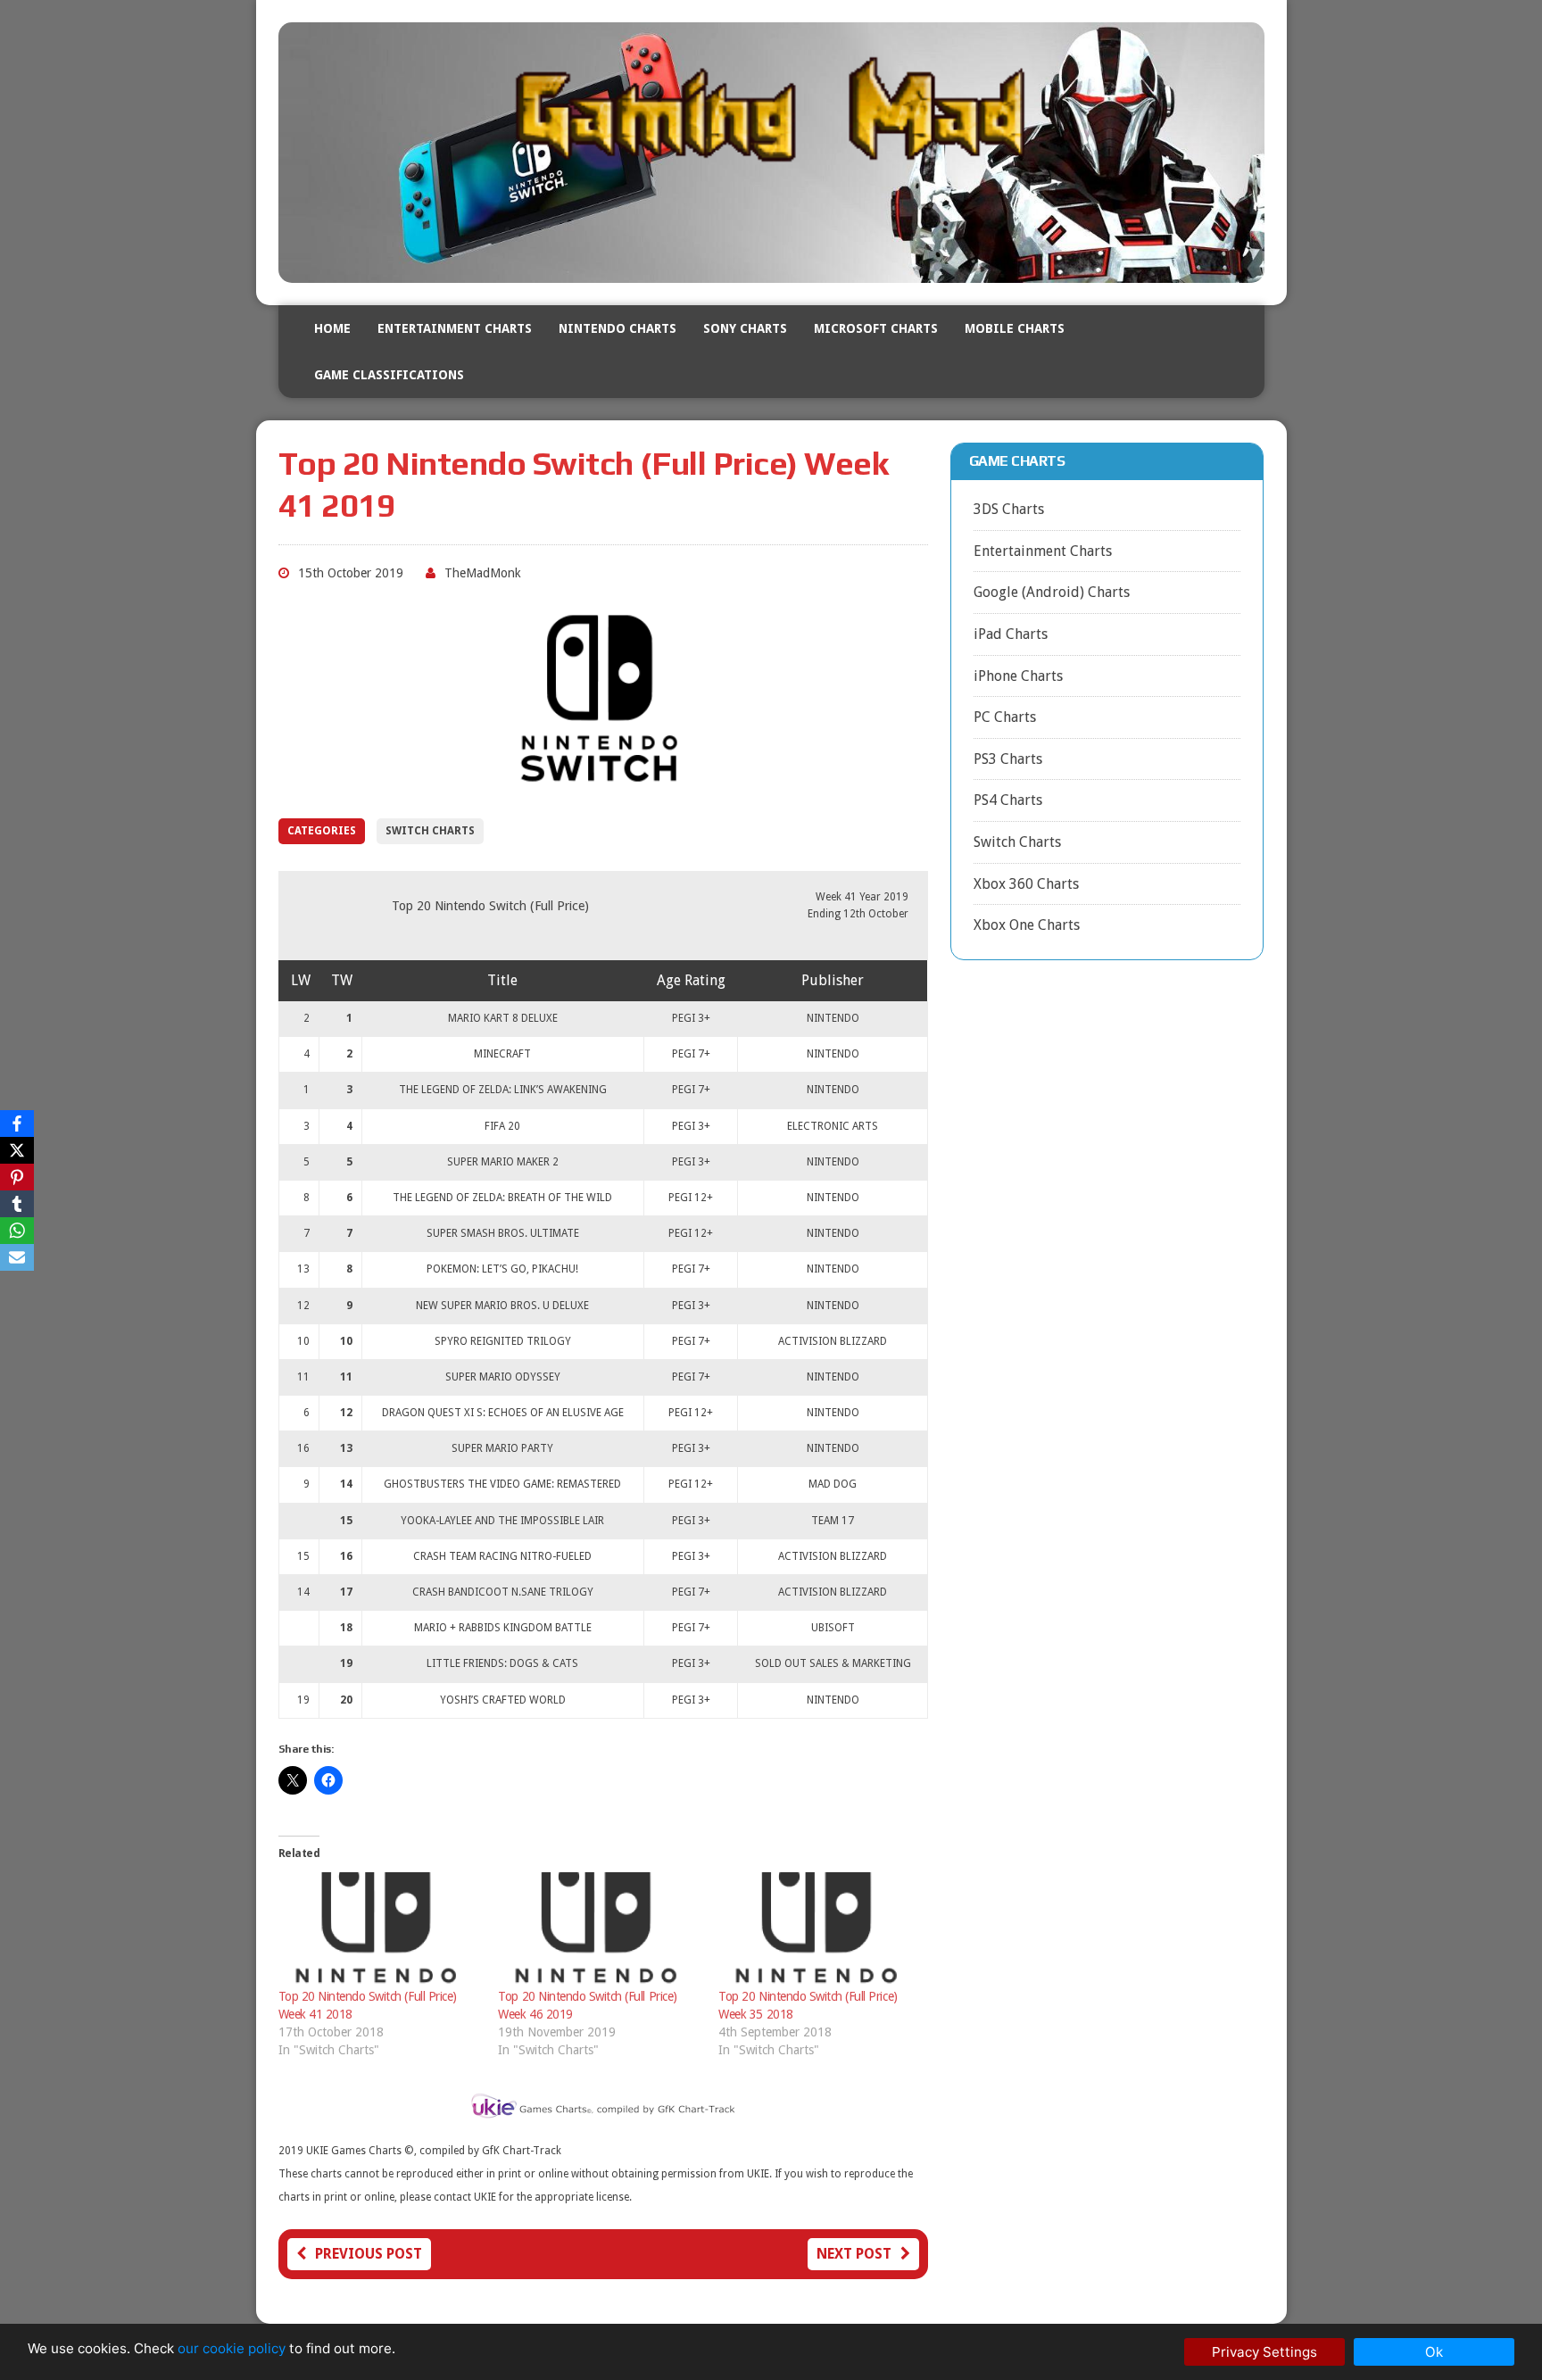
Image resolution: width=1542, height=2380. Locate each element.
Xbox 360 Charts (1026, 884)
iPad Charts (1011, 634)
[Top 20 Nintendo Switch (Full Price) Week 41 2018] (380, 1930)
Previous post (369, 2254)
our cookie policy (232, 2348)
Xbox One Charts (1027, 925)
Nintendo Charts (618, 328)
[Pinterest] (17, 1177)
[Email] (17, 1257)
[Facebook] (17, 1124)
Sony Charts (745, 328)
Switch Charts (430, 831)
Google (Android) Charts (1052, 592)
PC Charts (1005, 717)
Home (332, 328)
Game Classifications (389, 375)
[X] (17, 1150)
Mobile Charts (1015, 328)
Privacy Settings (1264, 2352)
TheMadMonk (483, 573)
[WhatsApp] (17, 1231)
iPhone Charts (1018, 676)
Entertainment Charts (455, 328)
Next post (854, 2254)
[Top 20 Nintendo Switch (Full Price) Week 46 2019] (599, 1930)
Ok (1434, 2352)
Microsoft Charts (876, 328)
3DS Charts (1009, 509)
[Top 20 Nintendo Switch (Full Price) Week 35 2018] (820, 1930)
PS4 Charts (1008, 800)
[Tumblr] (17, 1204)
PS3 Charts (1008, 759)
